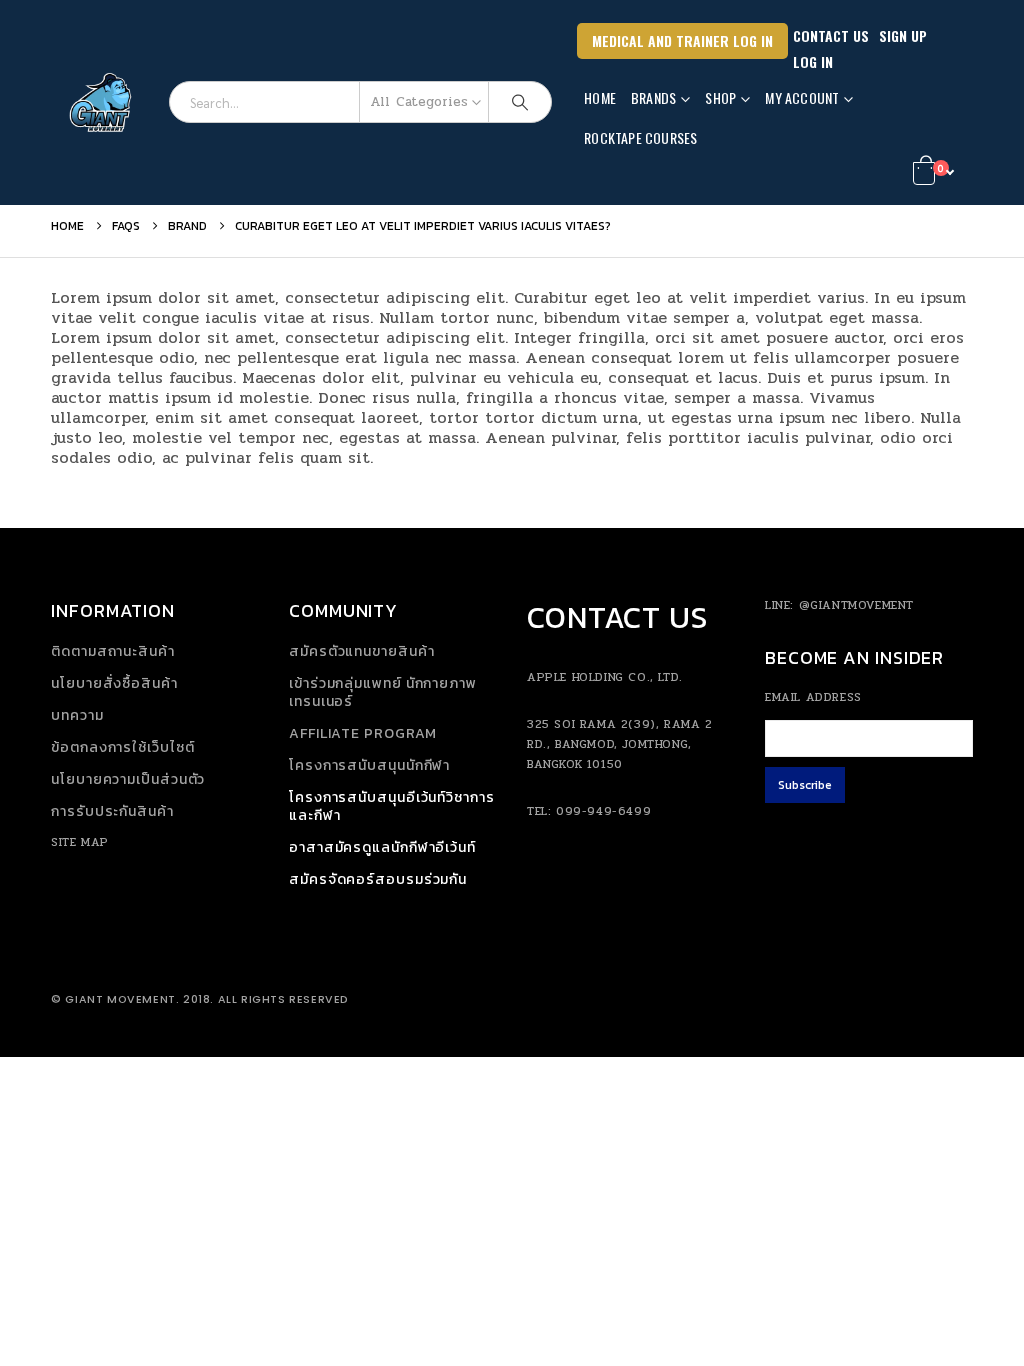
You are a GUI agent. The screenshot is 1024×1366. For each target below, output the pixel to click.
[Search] (520, 102)
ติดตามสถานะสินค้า (113, 651)
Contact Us (831, 35)
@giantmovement (856, 605)
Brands (653, 97)
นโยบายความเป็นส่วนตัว (128, 779)
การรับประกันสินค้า (112, 811)
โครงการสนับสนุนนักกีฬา (369, 765)
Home (600, 97)
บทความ (77, 715)
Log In (813, 61)
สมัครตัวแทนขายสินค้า (361, 651)
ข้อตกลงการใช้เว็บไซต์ (122, 747)
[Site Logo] (102, 102)
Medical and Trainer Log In (682, 40)
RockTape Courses (640, 137)
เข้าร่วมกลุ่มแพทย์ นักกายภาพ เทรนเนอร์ (383, 692)
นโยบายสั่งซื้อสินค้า (114, 683)
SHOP (720, 97)
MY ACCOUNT (802, 97)
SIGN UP (903, 35)
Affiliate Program (363, 733)
